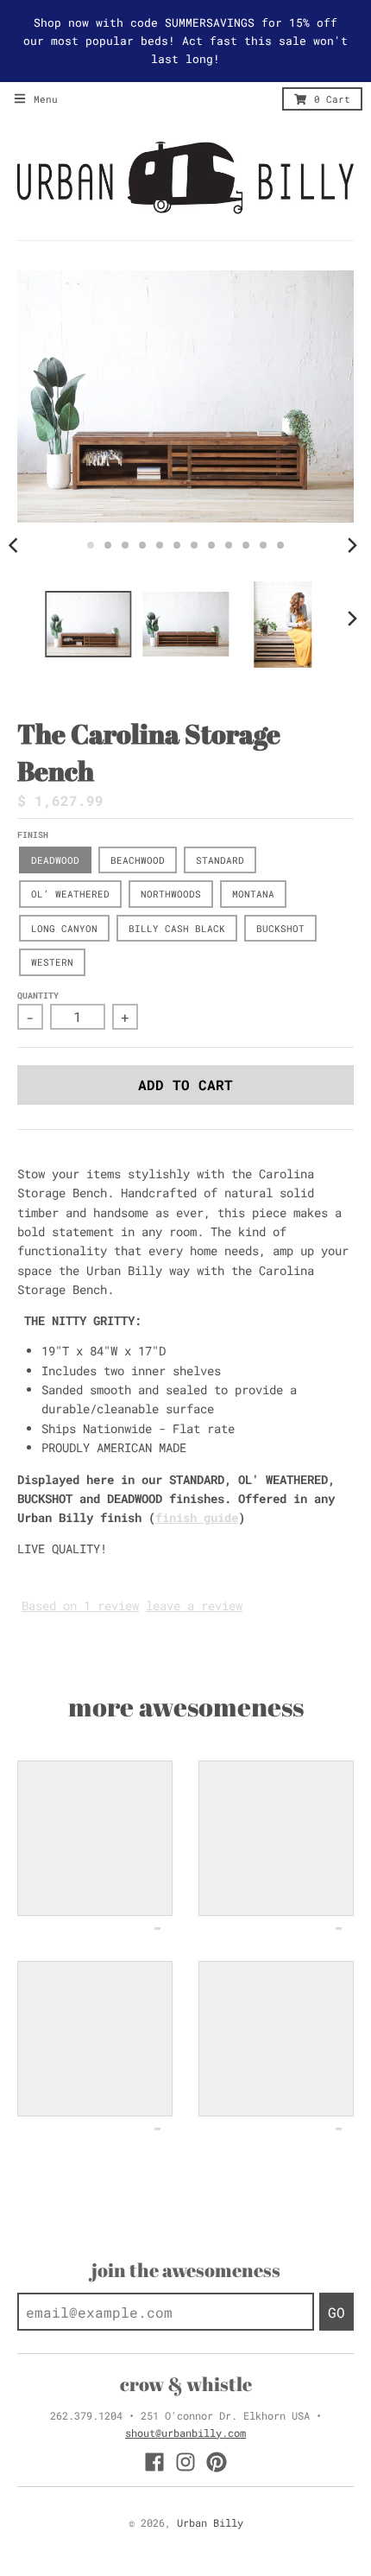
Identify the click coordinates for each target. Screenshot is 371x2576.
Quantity (38, 996)
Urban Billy (210, 2522)
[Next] (352, 545)
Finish (33, 835)
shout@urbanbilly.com (185, 2433)
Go (336, 2312)
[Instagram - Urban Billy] (185, 2462)
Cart (332, 99)
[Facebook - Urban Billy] (154, 2462)
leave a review (194, 1605)
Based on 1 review (80, 1605)
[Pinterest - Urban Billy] (217, 2462)
